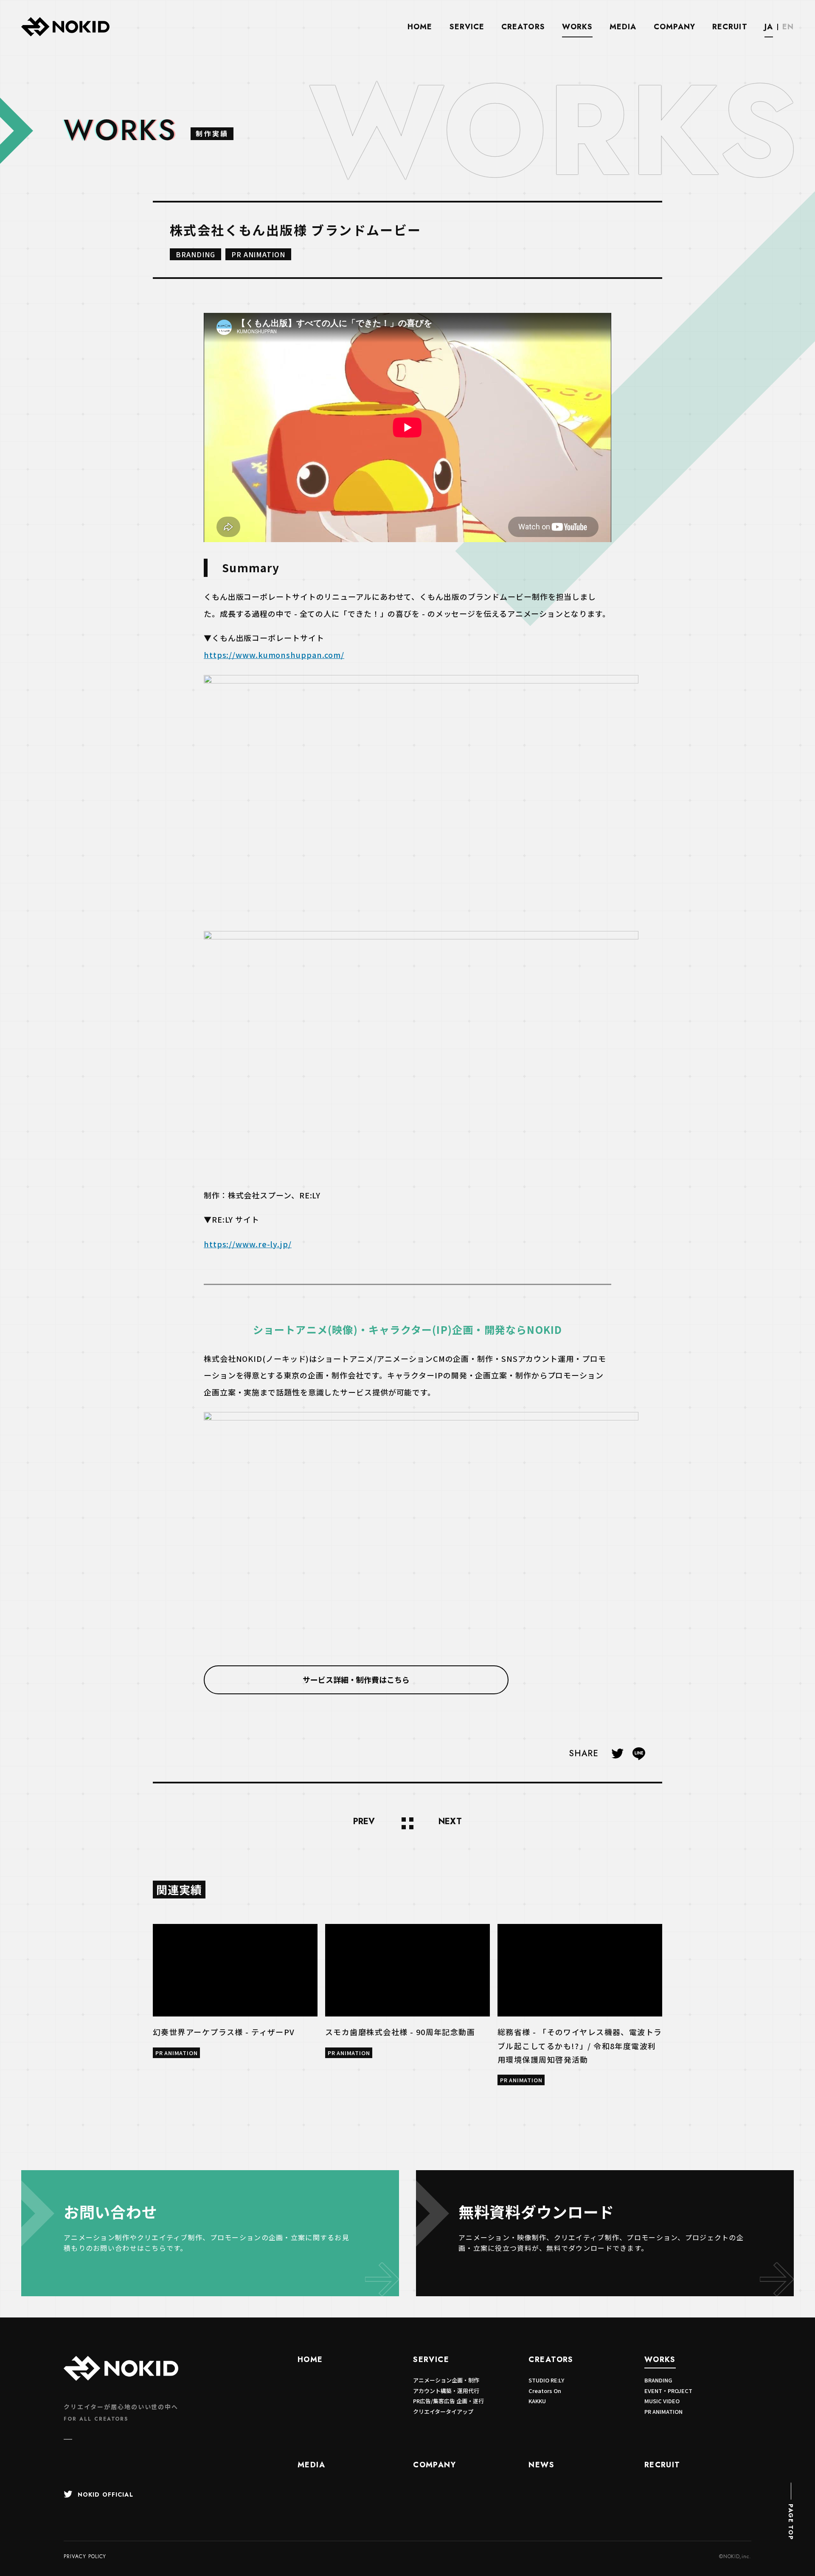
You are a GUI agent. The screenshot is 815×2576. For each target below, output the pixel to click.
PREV (364, 1822)
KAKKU (537, 2401)
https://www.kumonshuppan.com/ (274, 655)
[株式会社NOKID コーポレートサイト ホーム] (65, 35)
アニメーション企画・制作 (446, 2380)
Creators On (545, 2391)
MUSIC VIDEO (662, 2401)
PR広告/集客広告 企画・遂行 (448, 2401)
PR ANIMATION (259, 254)
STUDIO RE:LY (546, 2380)
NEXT (450, 1822)
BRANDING (195, 254)
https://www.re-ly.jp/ (248, 1244)
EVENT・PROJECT (668, 2391)
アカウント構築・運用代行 (446, 2391)
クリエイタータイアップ (443, 2411)
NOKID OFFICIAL (105, 2494)
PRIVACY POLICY (85, 2556)
